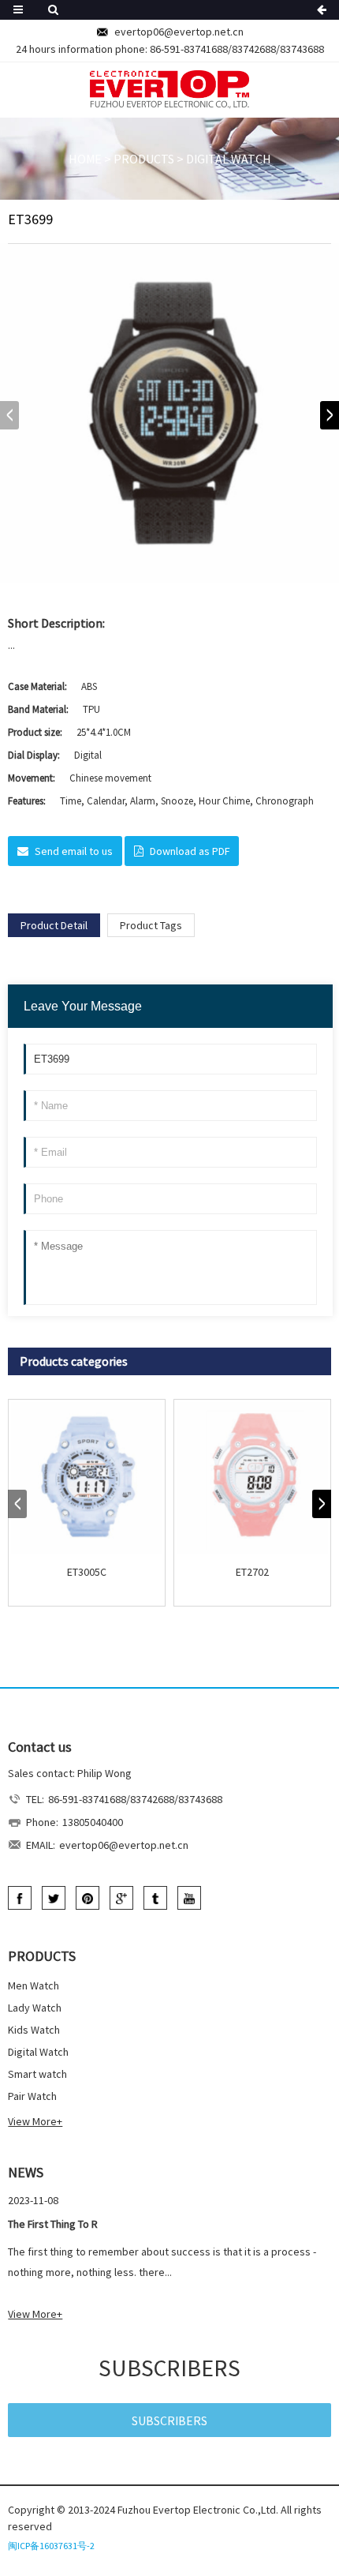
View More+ (35, 2121)
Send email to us (74, 851)
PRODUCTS (144, 159)
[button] (330, 415)
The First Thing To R (53, 2224)
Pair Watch (32, 2096)
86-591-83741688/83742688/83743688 (237, 49)
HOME (85, 159)
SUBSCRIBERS (169, 2420)
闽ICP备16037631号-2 (51, 2546)
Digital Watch (229, 159)
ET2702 (252, 1572)
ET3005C (87, 1572)
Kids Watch (34, 2030)
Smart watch (37, 2074)
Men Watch (34, 1985)
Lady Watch (35, 2008)
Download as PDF (190, 851)
